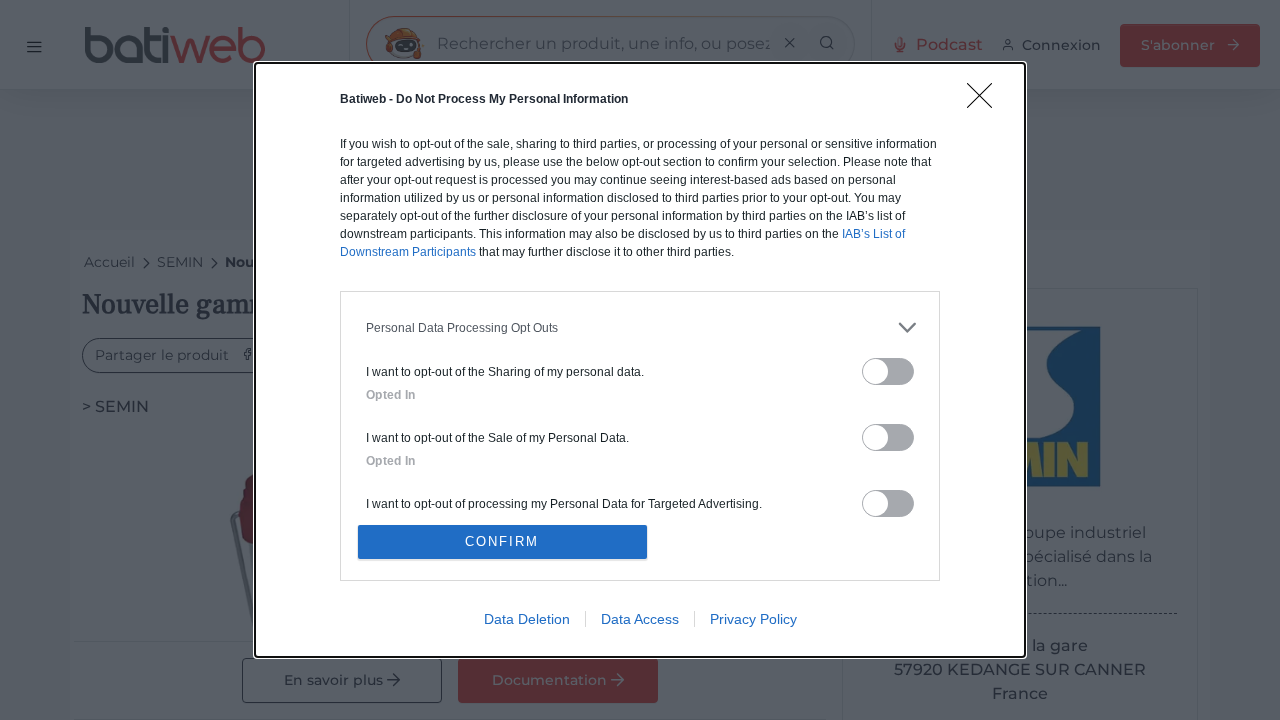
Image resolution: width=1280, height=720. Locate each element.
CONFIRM (502, 541)
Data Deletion (527, 619)
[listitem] (640, 327)
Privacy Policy (753, 619)
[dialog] (640, 360)
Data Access (640, 619)
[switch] (888, 371)
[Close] (986, 102)
